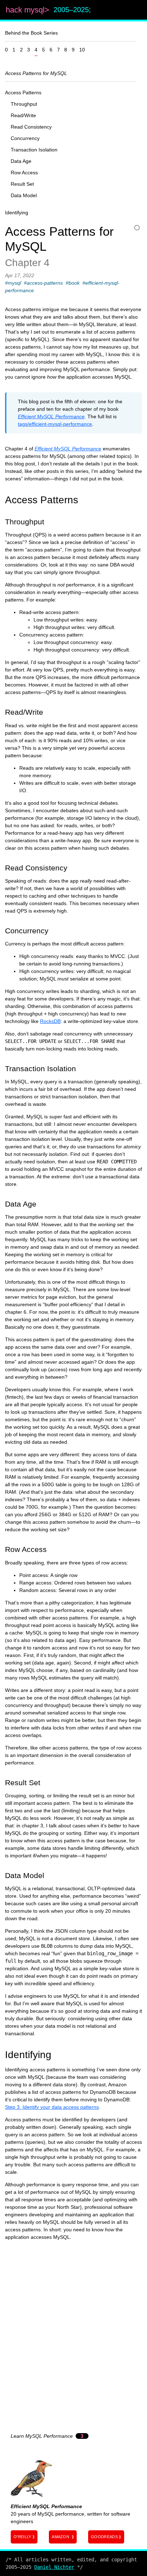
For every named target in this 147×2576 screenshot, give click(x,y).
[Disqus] (73, 2335)
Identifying (17, 213)
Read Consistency (31, 127)
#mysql (13, 283)
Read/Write (23, 115)
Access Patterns (23, 93)
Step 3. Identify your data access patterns (52, 2107)
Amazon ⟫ (63, 2537)
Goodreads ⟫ (106, 2537)
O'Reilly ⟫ (24, 2537)
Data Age (21, 161)
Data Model (24, 195)
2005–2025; (72, 10)
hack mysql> (29, 10)
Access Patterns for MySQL (36, 73)
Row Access (24, 173)
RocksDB (50, 1021)
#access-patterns (43, 283)
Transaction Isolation (34, 150)
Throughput (24, 104)
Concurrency (25, 138)
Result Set (22, 184)
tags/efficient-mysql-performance (55, 424)
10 (82, 50)
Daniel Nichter (54, 2567)
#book (73, 283)
